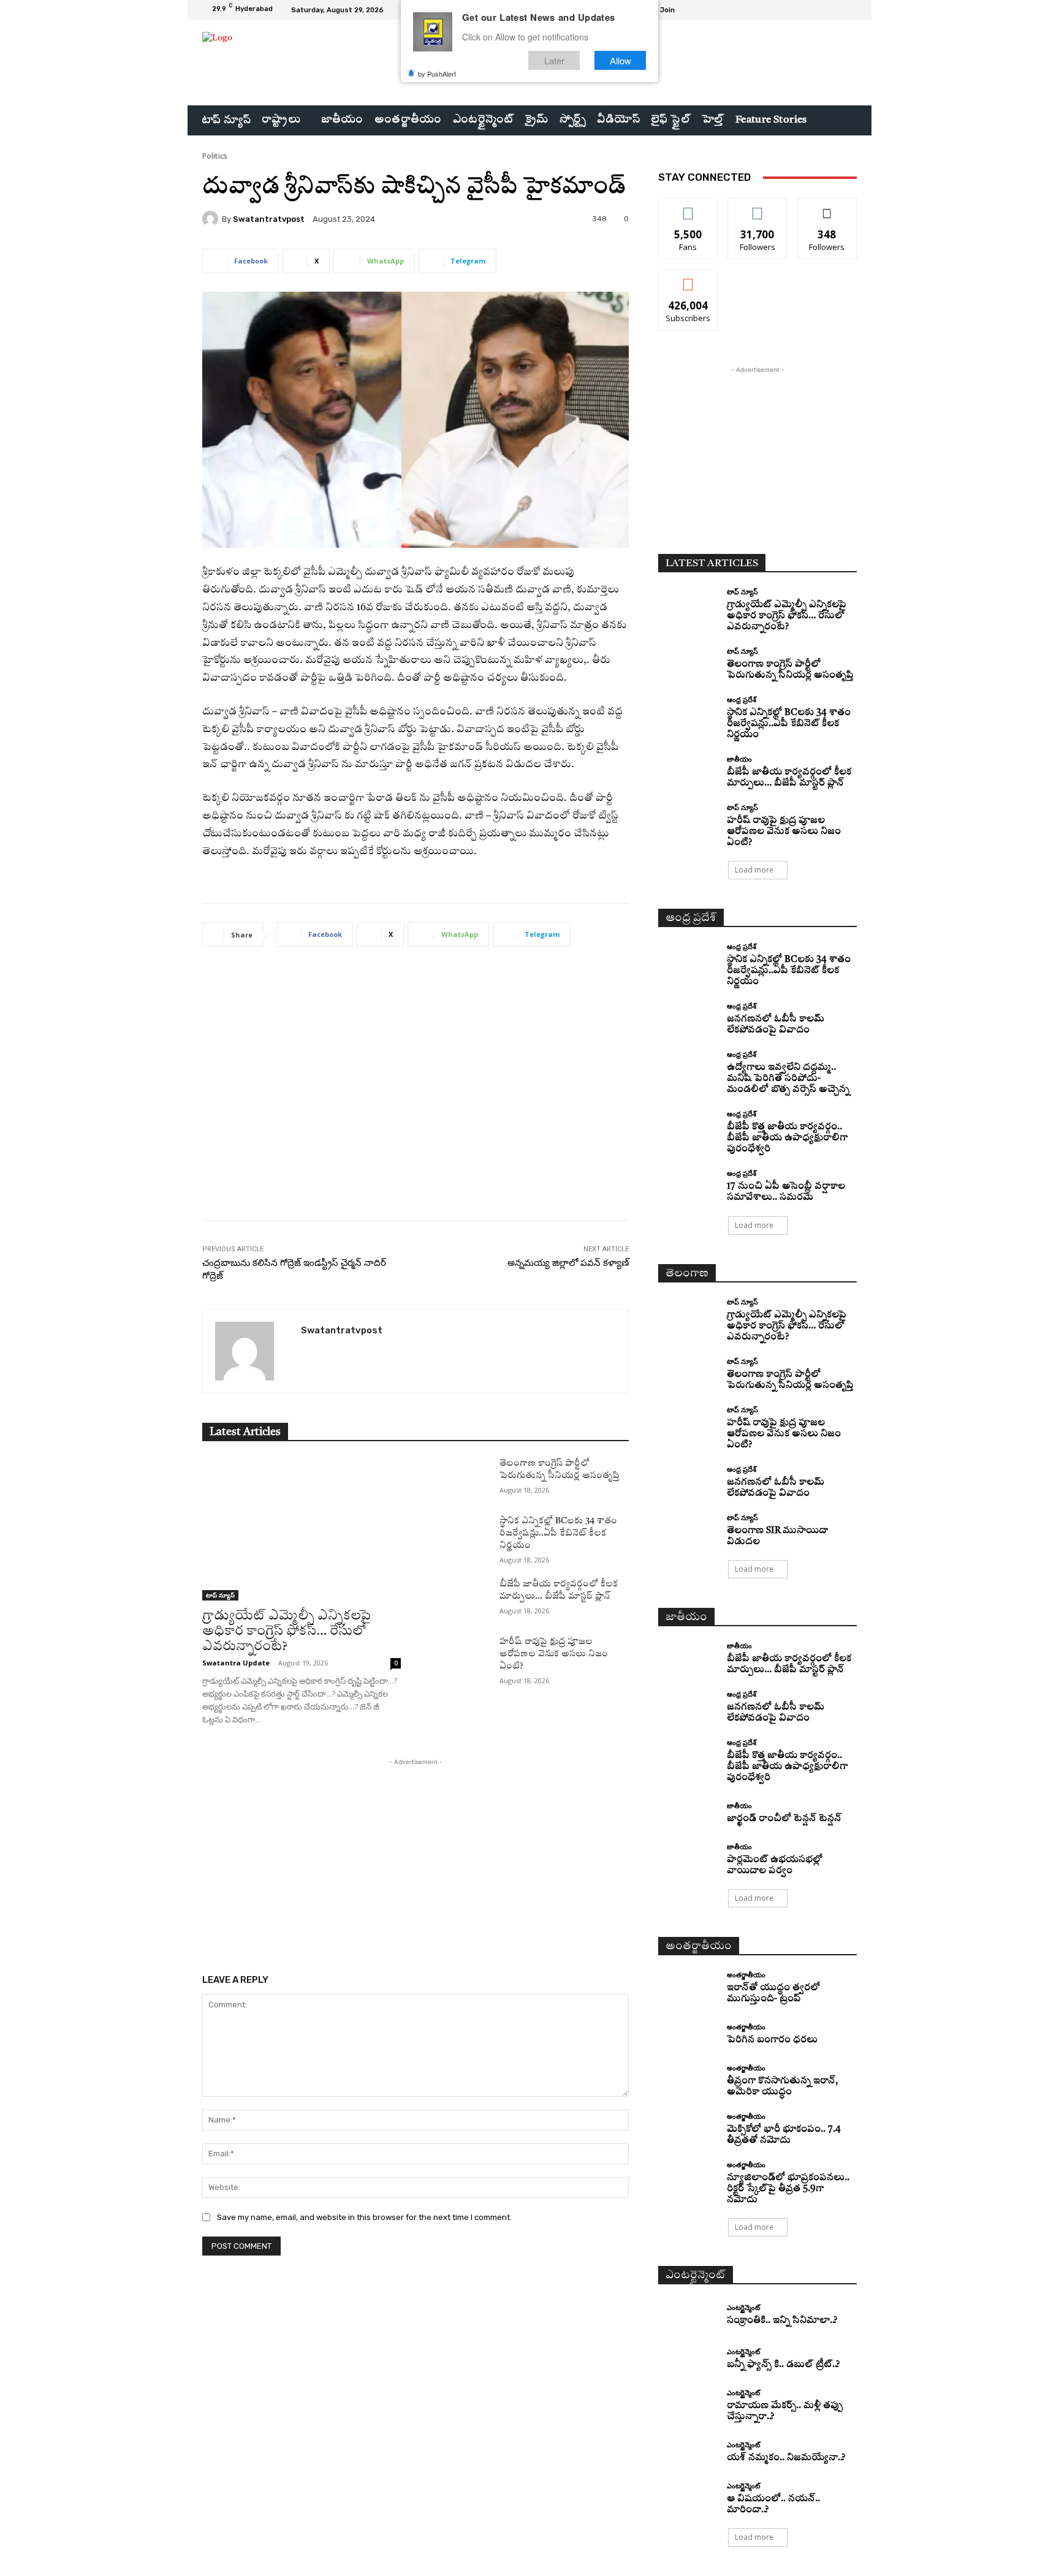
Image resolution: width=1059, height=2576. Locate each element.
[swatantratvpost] (212, 219)
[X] (835, 10)
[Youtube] (849, 10)
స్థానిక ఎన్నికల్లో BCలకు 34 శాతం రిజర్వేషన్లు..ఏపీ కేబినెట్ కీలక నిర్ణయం (558, 1533)
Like (689, 207)
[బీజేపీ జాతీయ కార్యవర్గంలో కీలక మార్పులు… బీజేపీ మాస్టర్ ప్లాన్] (460, 1599)
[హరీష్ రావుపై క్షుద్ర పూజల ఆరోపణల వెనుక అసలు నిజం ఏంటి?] (460, 1656)
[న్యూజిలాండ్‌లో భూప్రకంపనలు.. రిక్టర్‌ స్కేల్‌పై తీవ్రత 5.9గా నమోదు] (688, 2176)
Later (554, 60)
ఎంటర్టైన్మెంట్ (743, 2307)
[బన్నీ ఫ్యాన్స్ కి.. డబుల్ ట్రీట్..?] (688, 2360)
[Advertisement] (416, 1093)
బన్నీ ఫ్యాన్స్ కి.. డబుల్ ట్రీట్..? (783, 2365)
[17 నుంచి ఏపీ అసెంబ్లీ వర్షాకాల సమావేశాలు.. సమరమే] (688, 1185)
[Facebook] (805, 10)
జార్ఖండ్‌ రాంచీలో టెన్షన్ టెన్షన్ (784, 1819)
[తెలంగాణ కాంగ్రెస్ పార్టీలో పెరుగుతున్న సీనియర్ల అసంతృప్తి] (460, 1478)
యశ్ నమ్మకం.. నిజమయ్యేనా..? (786, 2458)
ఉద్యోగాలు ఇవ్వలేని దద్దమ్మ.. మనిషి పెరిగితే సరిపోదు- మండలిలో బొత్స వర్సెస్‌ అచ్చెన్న (788, 1079)
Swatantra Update (236, 1663)
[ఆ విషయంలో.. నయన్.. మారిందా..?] (688, 2497)
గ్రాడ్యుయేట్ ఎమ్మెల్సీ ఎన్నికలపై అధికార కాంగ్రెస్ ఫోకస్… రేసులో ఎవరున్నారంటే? (287, 1631)
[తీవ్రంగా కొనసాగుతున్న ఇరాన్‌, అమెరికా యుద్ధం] (688, 2079)
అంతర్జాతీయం (746, 1975)
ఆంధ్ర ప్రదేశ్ (742, 699)
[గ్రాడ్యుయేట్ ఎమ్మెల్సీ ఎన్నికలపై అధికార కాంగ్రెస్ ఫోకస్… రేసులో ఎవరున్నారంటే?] (302, 1529)
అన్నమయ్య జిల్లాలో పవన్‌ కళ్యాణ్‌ (568, 1263)
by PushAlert (437, 74)
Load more (754, 870)
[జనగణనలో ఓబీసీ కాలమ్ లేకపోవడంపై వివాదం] (688, 1017)
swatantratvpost (269, 219)
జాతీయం (739, 759)
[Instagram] (820, 10)
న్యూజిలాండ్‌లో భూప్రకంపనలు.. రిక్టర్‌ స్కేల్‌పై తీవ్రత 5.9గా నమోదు (788, 2189)
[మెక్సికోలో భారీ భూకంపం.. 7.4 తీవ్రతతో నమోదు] (688, 2128)
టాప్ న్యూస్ (220, 1595)
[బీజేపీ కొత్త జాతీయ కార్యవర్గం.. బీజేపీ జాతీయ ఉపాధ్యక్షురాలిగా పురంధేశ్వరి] (688, 1125)
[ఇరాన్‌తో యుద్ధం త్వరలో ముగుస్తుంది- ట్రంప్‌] (688, 1986)
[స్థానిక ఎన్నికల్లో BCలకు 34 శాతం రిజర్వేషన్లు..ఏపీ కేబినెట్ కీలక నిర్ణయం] (460, 1536)
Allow (621, 60)
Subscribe (688, 278)
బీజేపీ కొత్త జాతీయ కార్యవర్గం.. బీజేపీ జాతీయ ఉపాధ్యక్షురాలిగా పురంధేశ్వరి (787, 1138)
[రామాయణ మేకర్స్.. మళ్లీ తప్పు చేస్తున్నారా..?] (688, 2404)
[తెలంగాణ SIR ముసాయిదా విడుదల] (688, 1529)
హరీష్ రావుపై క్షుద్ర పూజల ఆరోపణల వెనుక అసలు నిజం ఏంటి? (554, 1654)
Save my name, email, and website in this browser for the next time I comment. (364, 2217)
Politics (215, 156)
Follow (758, 207)
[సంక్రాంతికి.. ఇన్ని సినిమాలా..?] (688, 2315)
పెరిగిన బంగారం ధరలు (772, 2040)
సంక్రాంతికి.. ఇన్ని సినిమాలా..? (782, 2321)
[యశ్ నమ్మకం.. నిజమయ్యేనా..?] (688, 2453)
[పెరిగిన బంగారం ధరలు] (688, 2035)
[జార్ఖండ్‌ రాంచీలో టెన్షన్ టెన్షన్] (688, 1813)
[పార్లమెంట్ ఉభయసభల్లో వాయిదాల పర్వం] (688, 1858)
